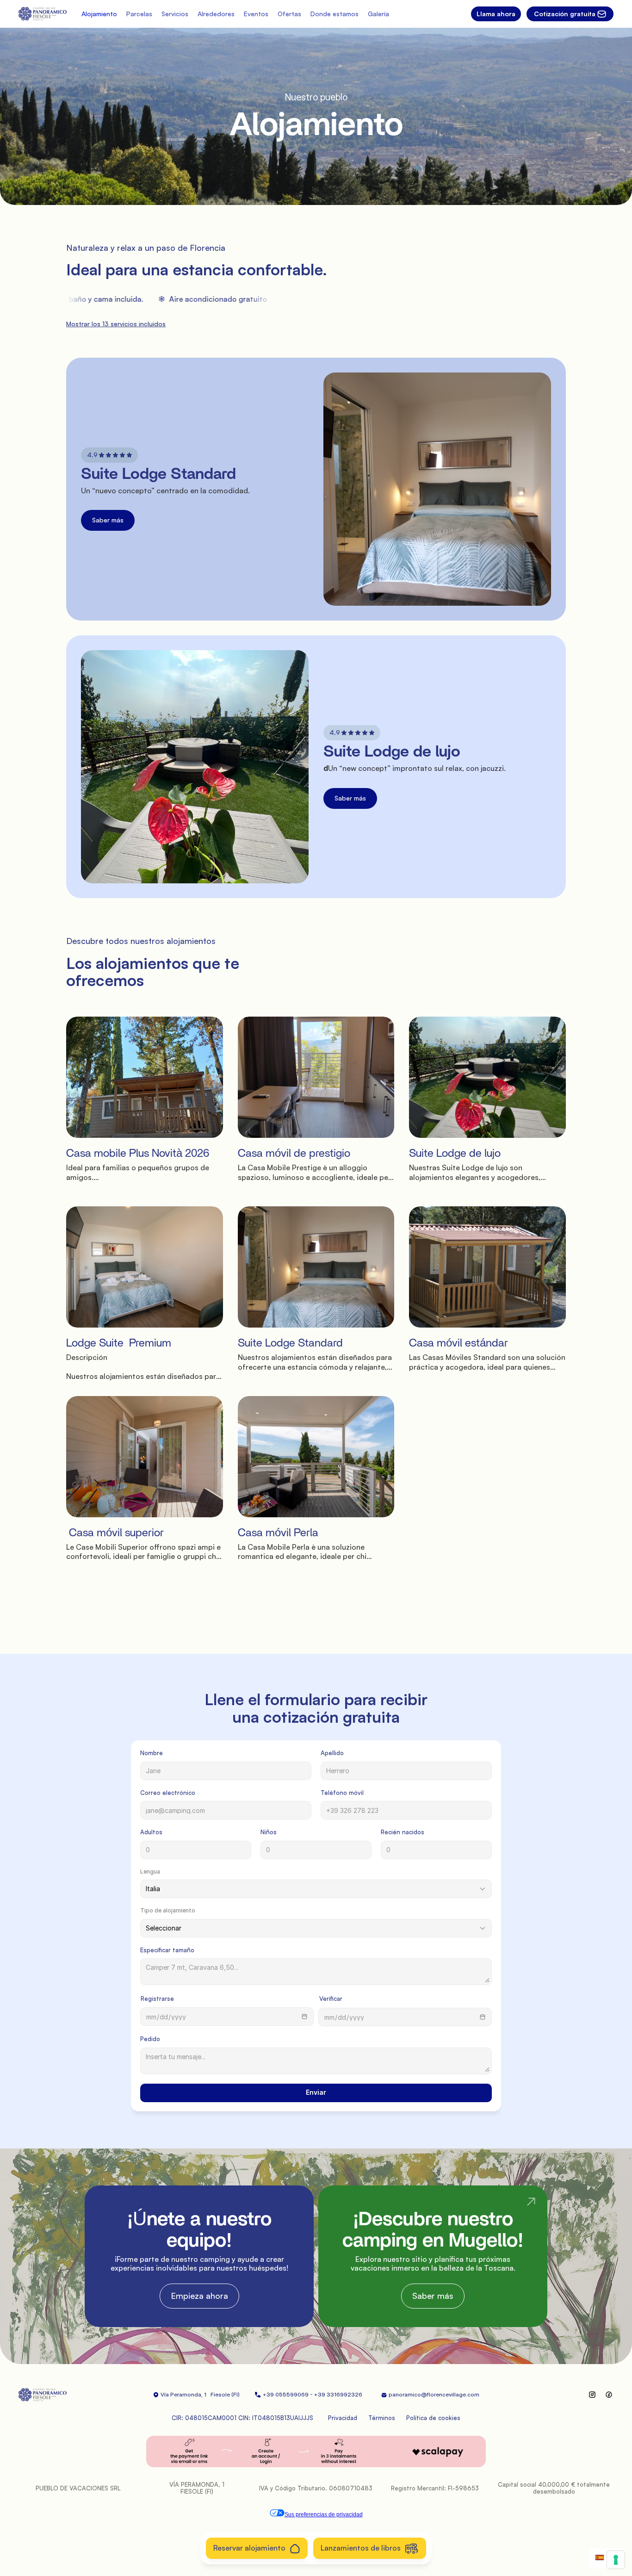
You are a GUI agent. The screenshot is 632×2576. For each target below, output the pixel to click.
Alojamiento (99, 14)
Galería (378, 14)
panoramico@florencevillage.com (434, 2394)
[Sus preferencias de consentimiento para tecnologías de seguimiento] (616, 2560)
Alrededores (216, 14)
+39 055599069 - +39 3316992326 (315, 2394)
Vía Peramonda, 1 (183, 2394)
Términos (382, 2418)
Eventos (256, 14)
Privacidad (343, 2418)
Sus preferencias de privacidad (324, 2514)
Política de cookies (433, 2418)
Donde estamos (335, 14)
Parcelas (139, 14)
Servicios (175, 14)
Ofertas (289, 14)
